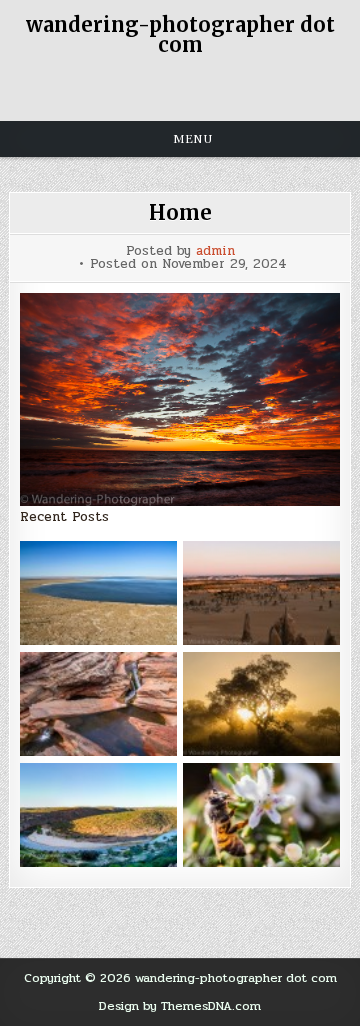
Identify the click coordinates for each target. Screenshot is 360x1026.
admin (215, 251)
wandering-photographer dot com (180, 34)
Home (180, 212)
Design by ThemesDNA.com (180, 1006)
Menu (193, 139)
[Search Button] (180, 88)
